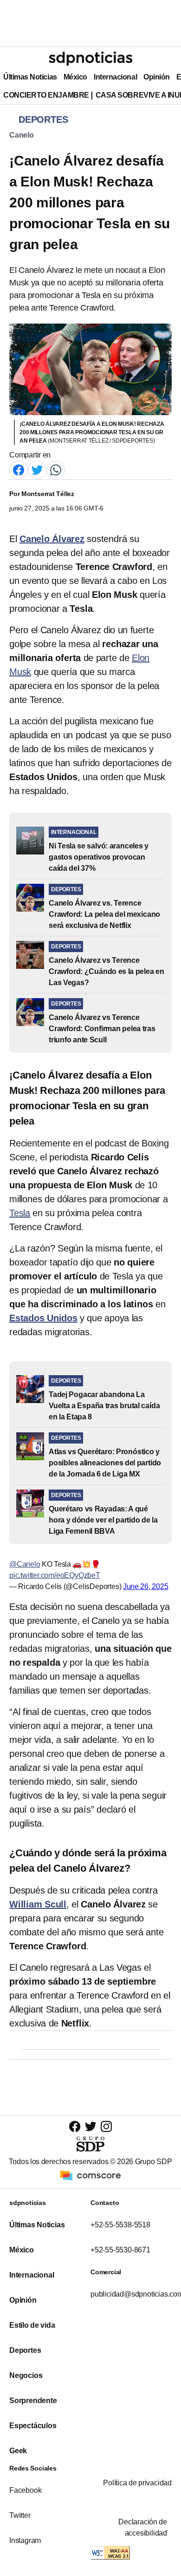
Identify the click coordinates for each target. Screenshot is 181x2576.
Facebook (25, 2490)
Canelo (22, 135)
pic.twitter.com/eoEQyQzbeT (55, 1575)
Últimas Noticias (30, 77)
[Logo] (90, 59)
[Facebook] (19, 470)
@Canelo (25, 1564)
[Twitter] (37, 470)
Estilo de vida (32, 2325)
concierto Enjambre (46, 95)
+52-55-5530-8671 (120, 2250)
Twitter (20, 2515)
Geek (18, 2451)
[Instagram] (106, 2126)
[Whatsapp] (56, 470)
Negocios (26, 2375)
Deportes (25, 2350)
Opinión (157, 77)
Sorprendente (33, 2401)
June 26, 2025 (146, 1586)
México (75, 77)
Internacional (115, 77)
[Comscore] (90, 2175)
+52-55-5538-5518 (120, 2225)
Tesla (20, 1213)
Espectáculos (33, 2426)
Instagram (25, 2540)
